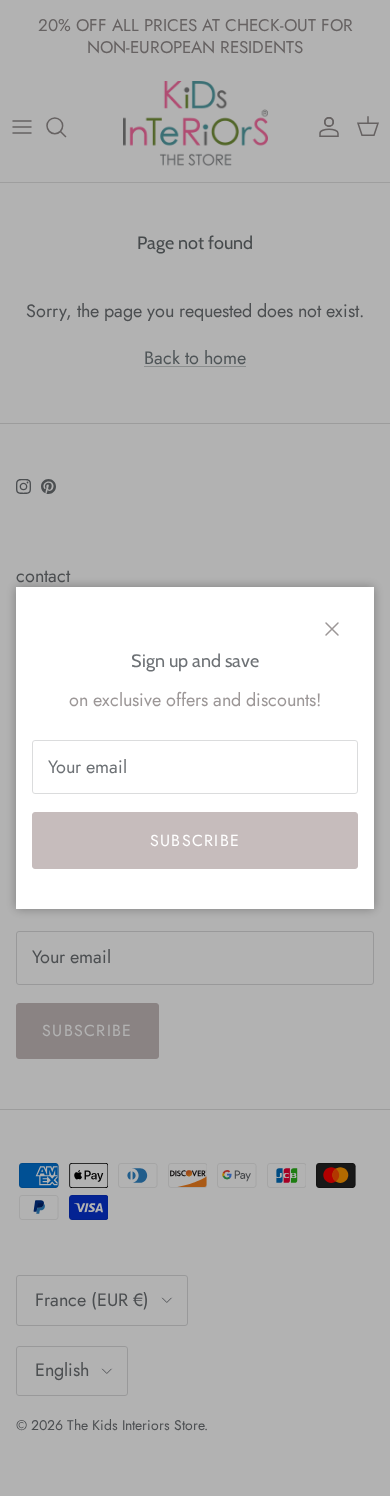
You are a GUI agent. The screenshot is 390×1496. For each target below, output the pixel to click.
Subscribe (195, 840)
